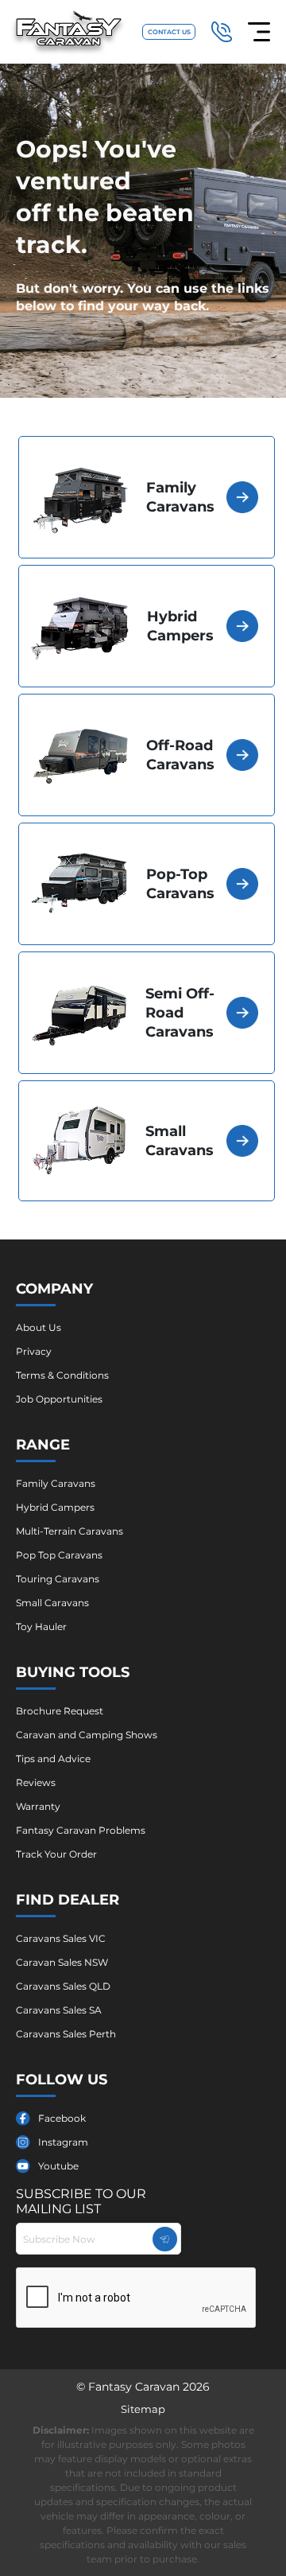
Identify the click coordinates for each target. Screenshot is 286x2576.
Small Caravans (52, 1603)
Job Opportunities (59, 1399)
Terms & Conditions (62, 1375)
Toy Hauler (41, 1627)
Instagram (63, 2142)
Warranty (38, 1806)
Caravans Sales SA (59, 2010)
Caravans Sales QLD (63, 1986)
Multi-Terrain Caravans (70, 1531)
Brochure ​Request (60, 1711)
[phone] (222, 32)
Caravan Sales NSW (62, 1962)
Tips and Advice (53, 1759)
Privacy (34, 1351)
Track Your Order (56, 1854)
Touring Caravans (58, 1579)
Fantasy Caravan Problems (81, 1830)
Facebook (62, 2118)
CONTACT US (169, 32)
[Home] (69, 32)
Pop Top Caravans (59, 1555)
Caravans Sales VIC (61, 1938)
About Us (39, 1327)
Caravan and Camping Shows (87, 1735)
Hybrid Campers (55, 1507)
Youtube (58, 2166)
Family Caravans (56, 1483)
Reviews (36, 1782)
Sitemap (143, 2409)
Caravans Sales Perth (66, 2034)
